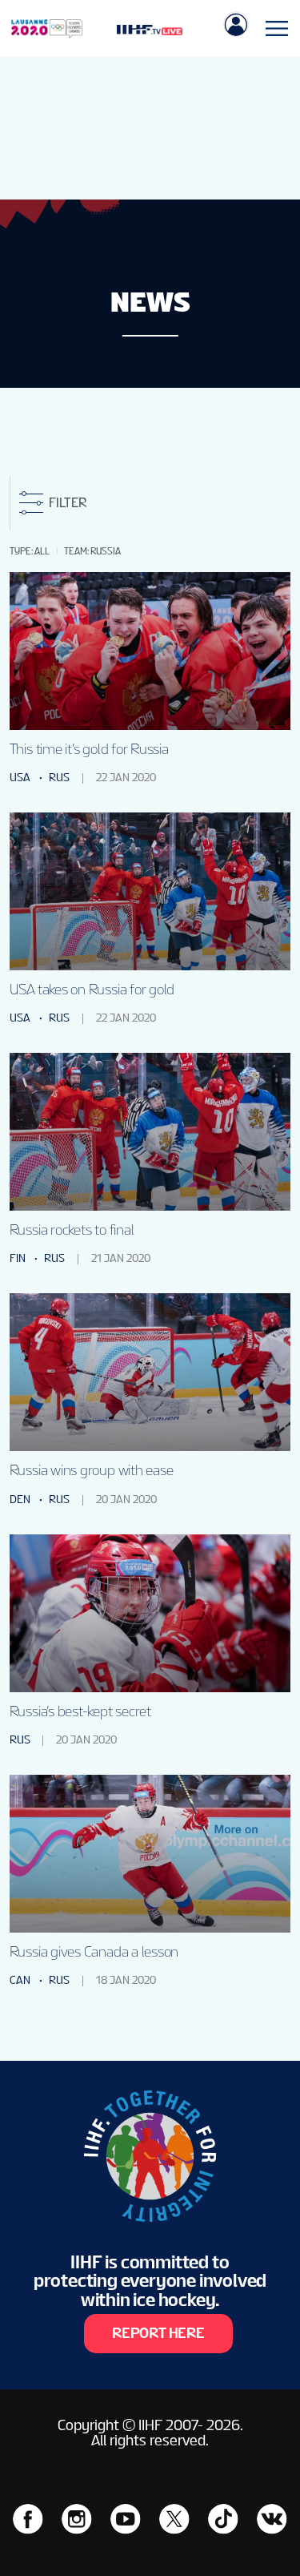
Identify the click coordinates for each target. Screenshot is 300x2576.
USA (20, 778)
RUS (59, 778)
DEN (20, 1500)
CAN (20, 1980)
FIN (18, 1258)
